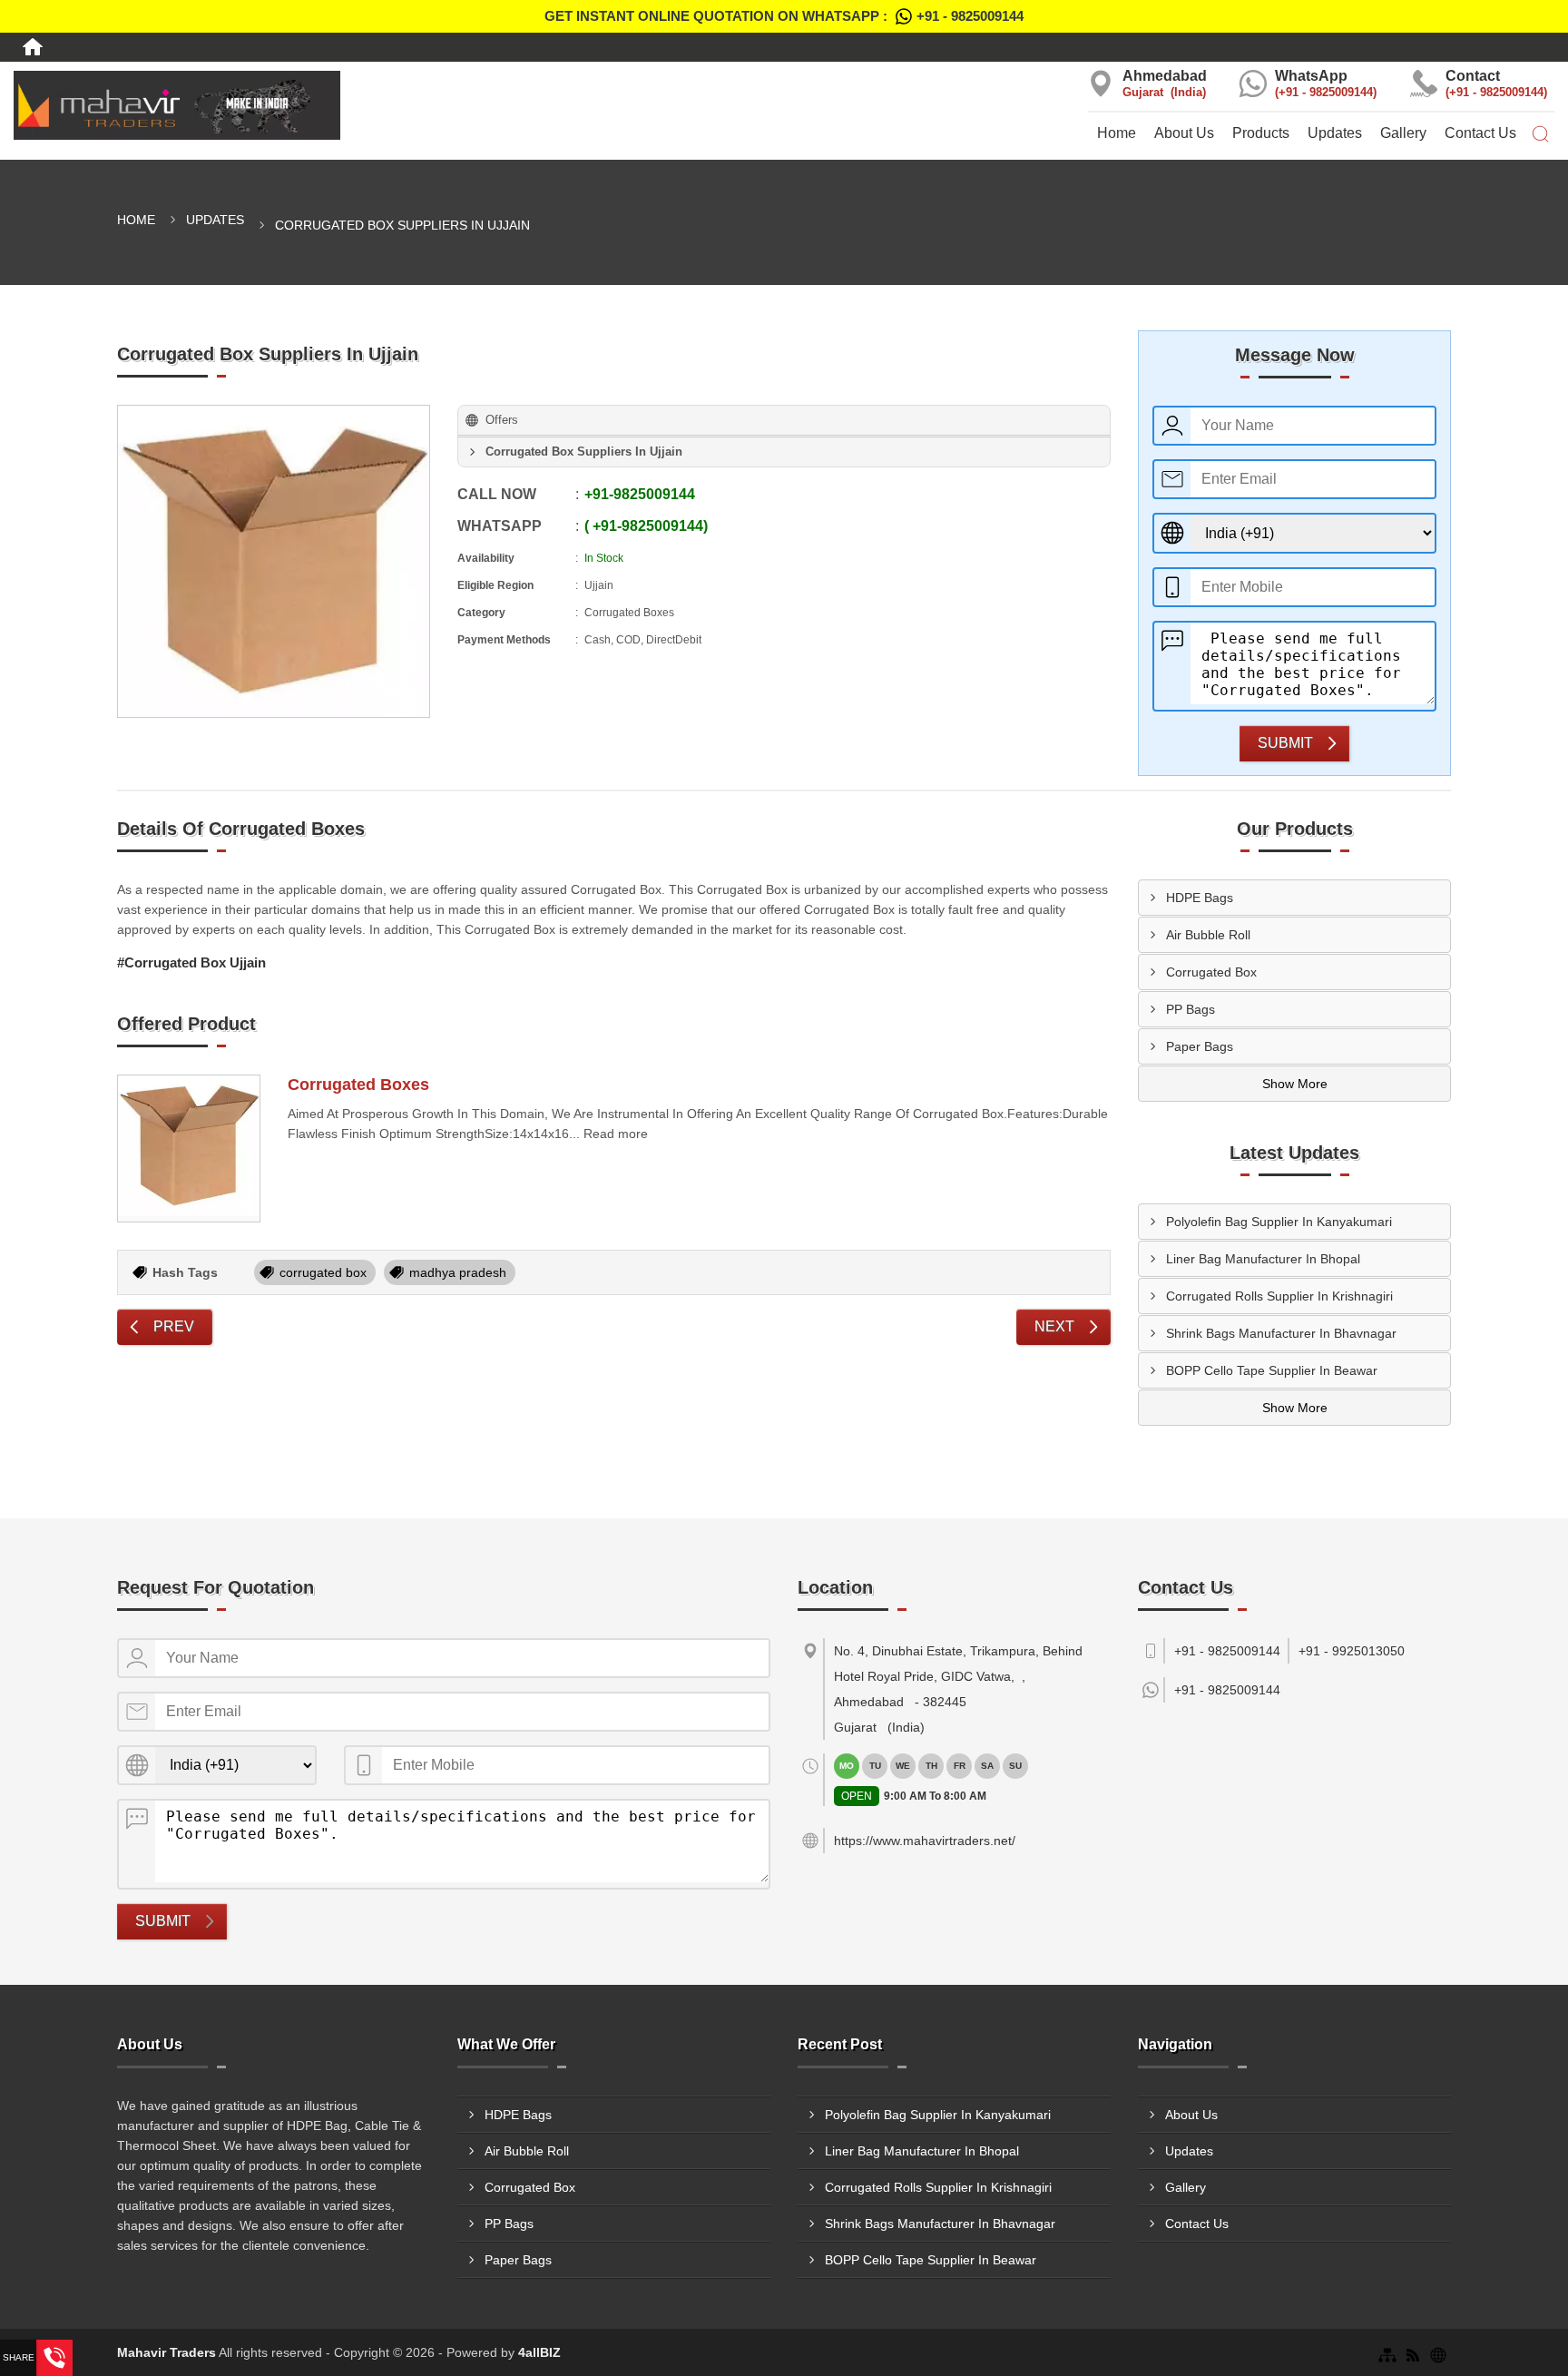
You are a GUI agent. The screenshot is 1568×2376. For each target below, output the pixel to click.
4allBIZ (539, 2352)
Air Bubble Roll (1208, 935)
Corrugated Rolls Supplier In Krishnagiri (1279, 1296)
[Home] (33, 47)
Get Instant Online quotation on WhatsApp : (784, 16)
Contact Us (1480, 133)
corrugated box (323, 1272)
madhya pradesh (458, 1272)
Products (1261, 133)
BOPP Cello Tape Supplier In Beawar (1272, 1370)
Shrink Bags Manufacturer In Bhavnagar (1281, 1333)
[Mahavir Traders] (261, 105)
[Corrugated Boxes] (189, 1149)
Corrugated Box (1211, 972)
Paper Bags (1200, 1046)
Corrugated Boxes (358, 1085)
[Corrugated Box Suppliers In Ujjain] (274, 561)
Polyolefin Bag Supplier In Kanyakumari (1279, 1222)
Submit (1285, 743)
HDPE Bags (1200, 898)
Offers (502, 420)
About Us (1184, 133)
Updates (1335, 133)
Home (1117, 133)
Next (1054, 1326)
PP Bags (1191, 1009)
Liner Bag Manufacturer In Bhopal (1263, 1259)
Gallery (1403, 133)
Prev (174, 1326)
